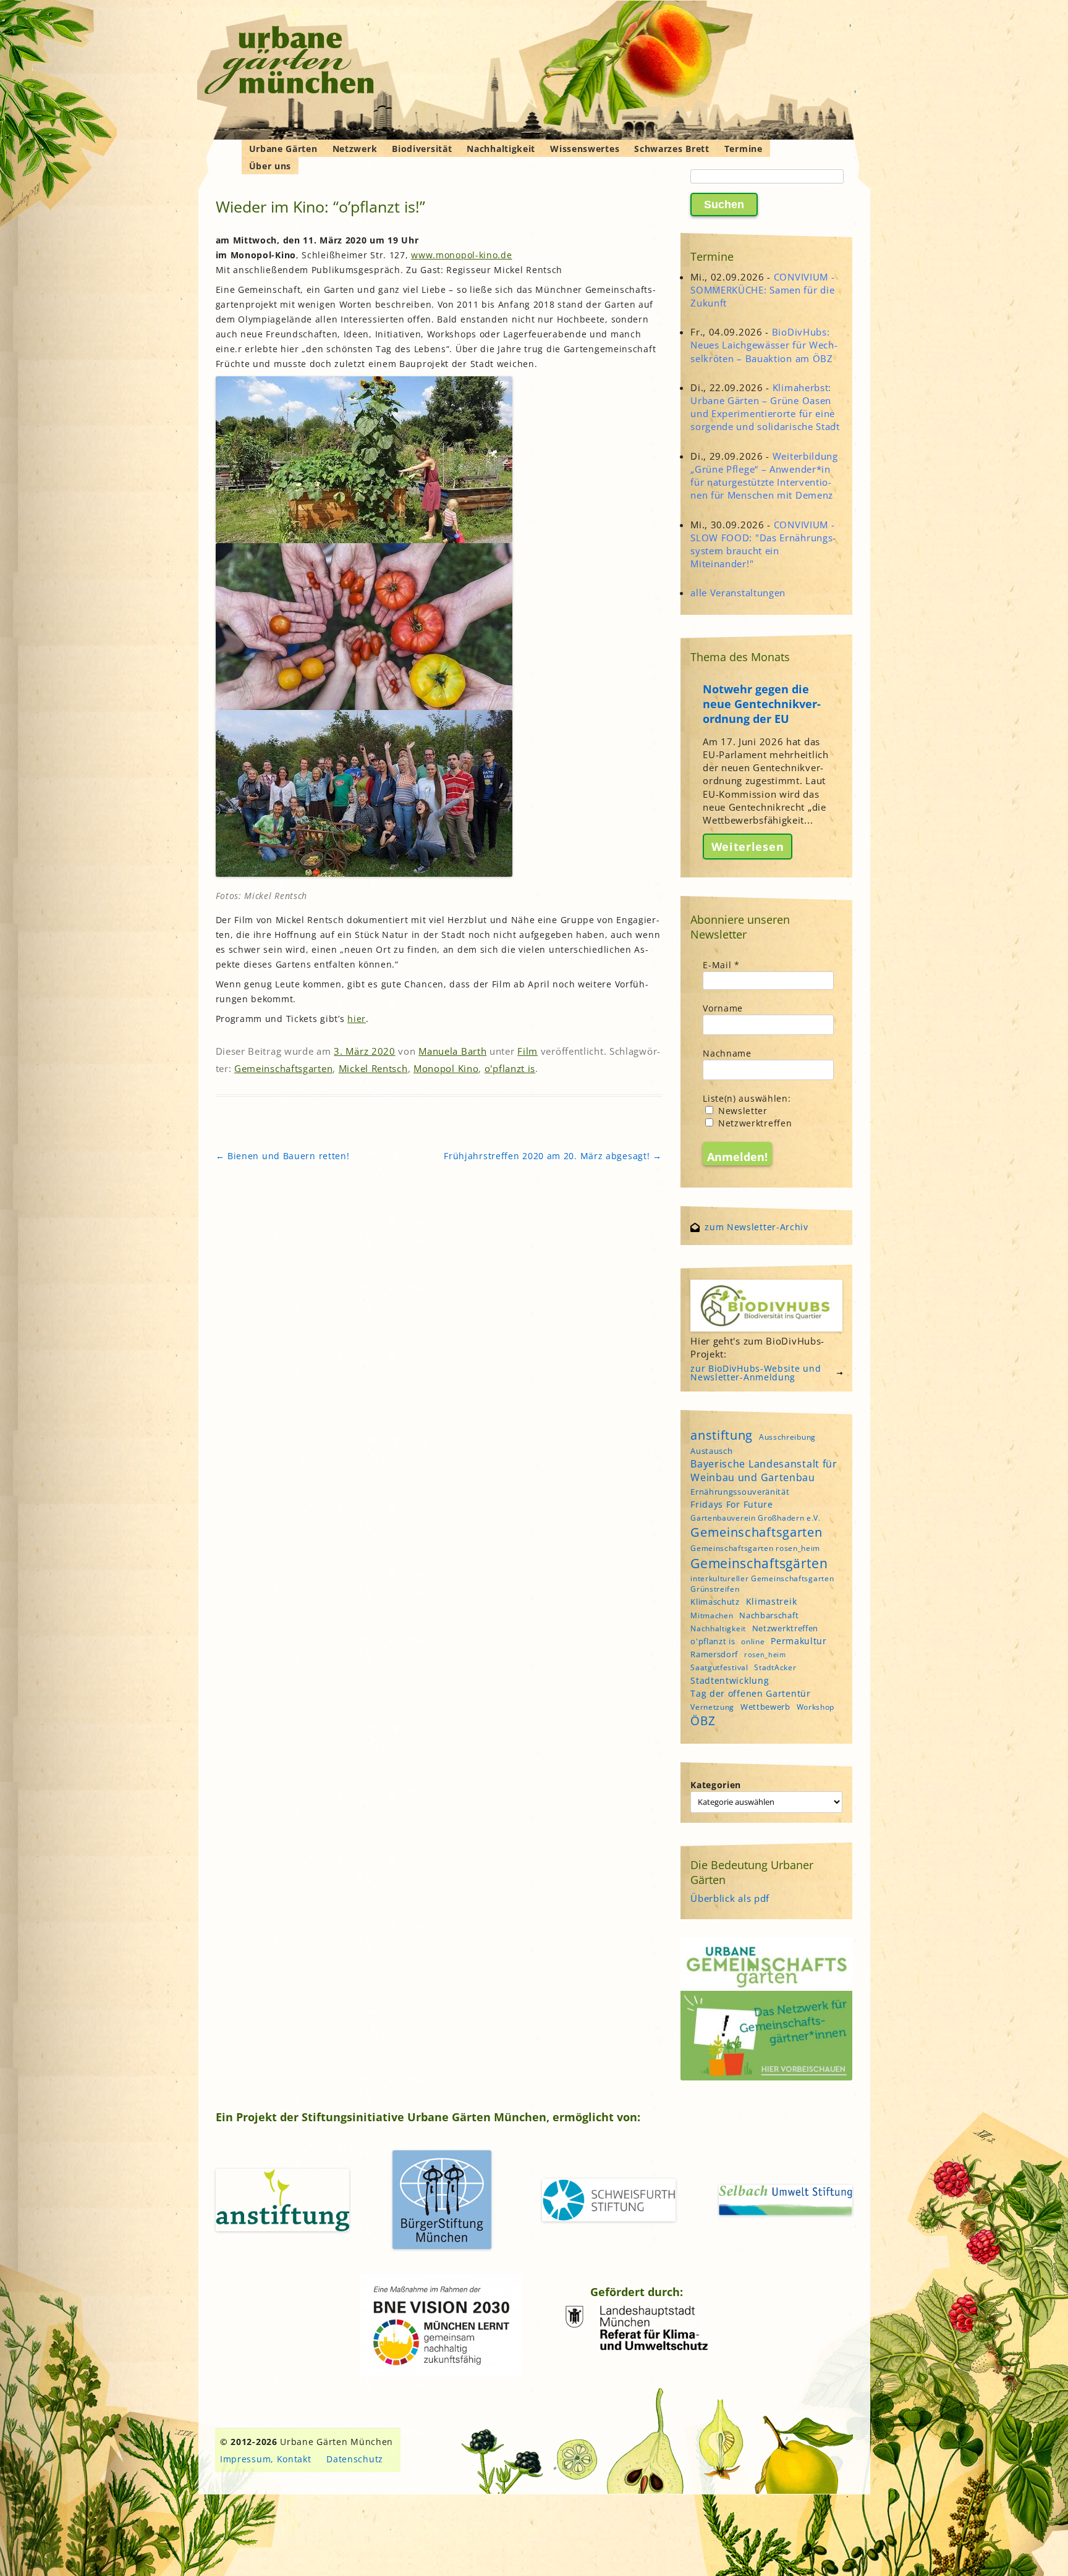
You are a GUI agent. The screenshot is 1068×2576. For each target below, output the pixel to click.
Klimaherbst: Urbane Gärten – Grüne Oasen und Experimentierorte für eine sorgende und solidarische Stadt (765, 407)
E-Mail (721, 965)
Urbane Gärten (283, 149)
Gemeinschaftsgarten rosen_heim (755, 1548)
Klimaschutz (715, 1602)
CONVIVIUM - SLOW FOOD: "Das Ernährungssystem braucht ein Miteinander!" (763, 544)
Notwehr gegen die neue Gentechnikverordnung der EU (762, 704)
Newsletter (741, 1111)
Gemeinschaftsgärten (759, 1563)
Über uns (270, 166)
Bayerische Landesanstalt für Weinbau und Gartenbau (764, 1471)
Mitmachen (712, 1615)
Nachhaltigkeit (501, 149)
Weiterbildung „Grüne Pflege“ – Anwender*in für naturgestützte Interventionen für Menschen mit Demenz (764, 476)
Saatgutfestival (719, 1667)
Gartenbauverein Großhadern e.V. (756, 1518)
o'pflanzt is (510, 1068)
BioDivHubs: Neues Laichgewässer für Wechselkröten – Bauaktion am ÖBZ (764, 345)
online (753, 1641)
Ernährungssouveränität (740, 1492)
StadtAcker (775, 1667)
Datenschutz (355, 2459)
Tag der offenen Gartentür (751, 1693)
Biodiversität (422, 149)
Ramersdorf (714, 1654)
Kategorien (716, 1785)
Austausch (711, 1451)
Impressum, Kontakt (266, 2459)
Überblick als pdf (730, 1898)
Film (528, 1051)
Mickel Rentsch (373, 1068)
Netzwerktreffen (753, 1123)
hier (357, 1019)
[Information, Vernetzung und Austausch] (290, 62)
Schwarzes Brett (672, 149)
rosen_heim (765, 1655)
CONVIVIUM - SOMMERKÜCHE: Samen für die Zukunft (762, 290)
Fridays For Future (732, 1504)
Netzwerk (355, 149)
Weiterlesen (748, 847)
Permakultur (799, 1641)
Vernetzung (712, 1707)
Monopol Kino (446, 1068)
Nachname (727, 1053)
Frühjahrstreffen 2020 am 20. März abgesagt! (553, 1156)
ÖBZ (703, 1721)
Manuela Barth (452, 1051)
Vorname (723, 1008)
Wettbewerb (765, 1707)
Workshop (816, 1707)
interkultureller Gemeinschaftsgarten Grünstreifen (762, 1584)
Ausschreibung (787, 1437)
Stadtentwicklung (730, 1680)
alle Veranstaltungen (738, 593)
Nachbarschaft (769, 1615)
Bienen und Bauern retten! (283, 1156)
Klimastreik (772, 1601)
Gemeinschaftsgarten (283, 1068)
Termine (744, 149)
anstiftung (722, 1435)
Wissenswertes (585, 149)
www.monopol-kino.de (461, 255)
